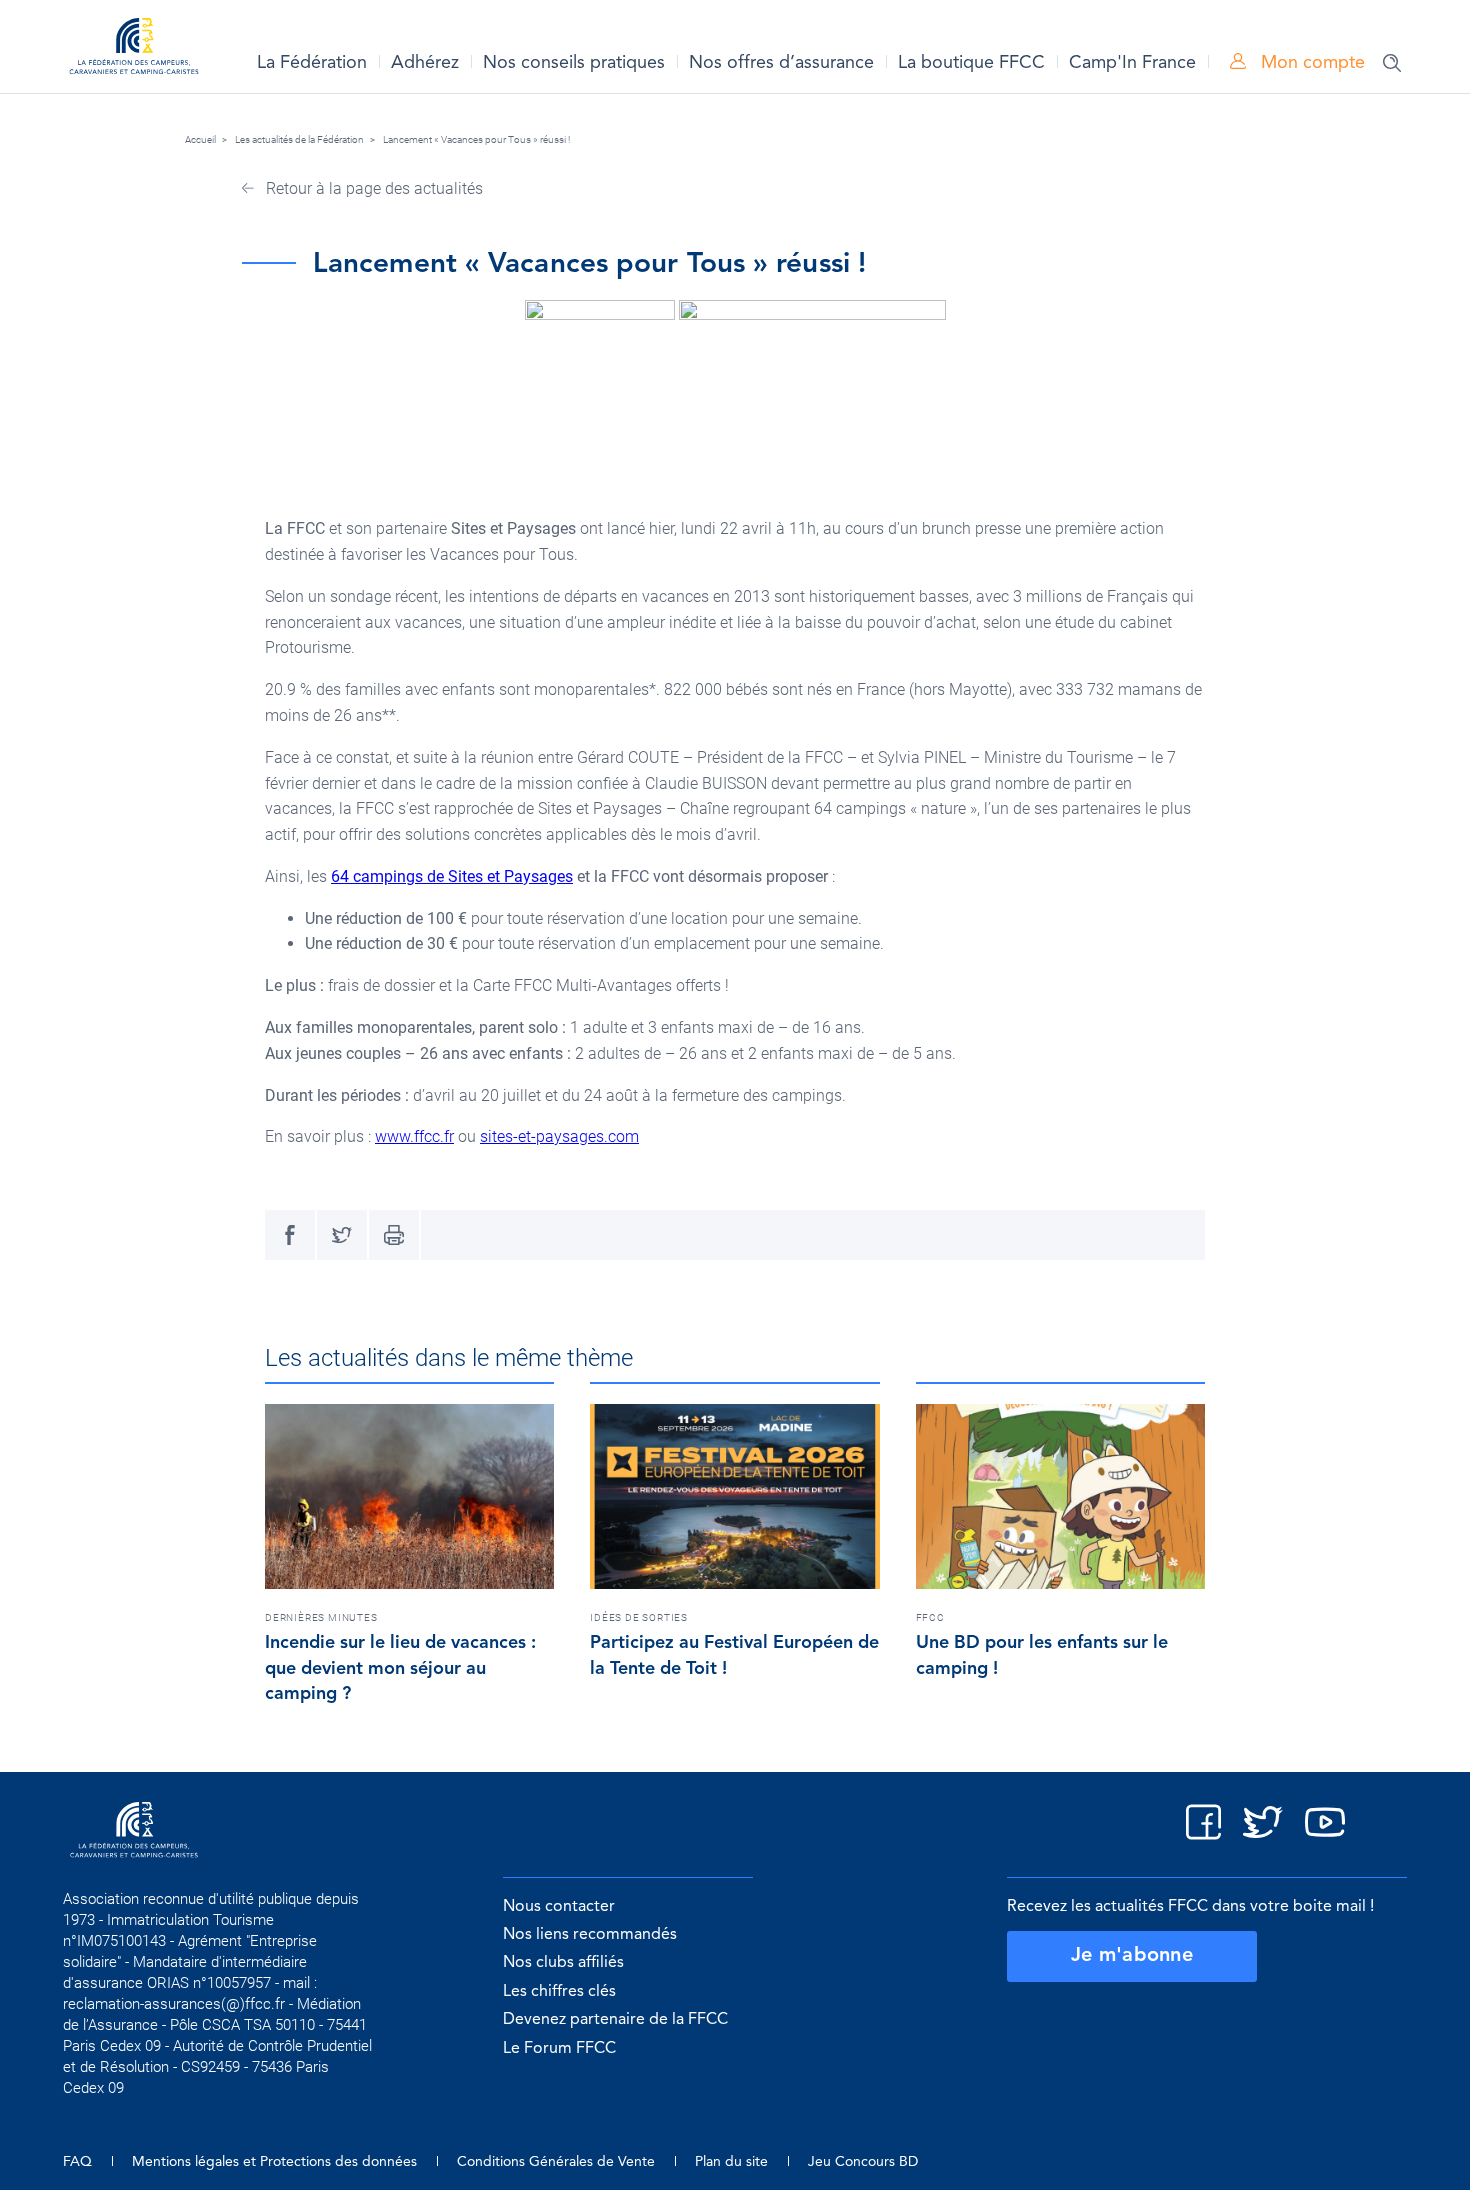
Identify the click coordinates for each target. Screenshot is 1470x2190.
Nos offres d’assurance (781, 63)
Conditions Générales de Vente (556, 2162)
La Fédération (312, 63)
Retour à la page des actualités (372, 188)
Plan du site (731, 2162)
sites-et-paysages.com (559, 1136)
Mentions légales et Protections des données (274, 2162)
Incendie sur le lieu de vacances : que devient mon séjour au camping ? (400, 1669)
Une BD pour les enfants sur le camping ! (1042, 1656)
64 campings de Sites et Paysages (452, 876)
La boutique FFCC (971, 63)
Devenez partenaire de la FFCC (615, 2020)
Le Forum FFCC (559, 2049)
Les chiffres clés (559, 1992)
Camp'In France (1132, 63)
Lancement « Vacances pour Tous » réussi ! (476, 139)
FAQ (77, 2162)
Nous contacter (559, 1907)
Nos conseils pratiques (574, 63)
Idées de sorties (639, 1617)
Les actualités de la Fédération (299, 139)
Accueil (200, 139)
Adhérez (425, 63)
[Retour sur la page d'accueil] (134, 49)
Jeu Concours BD (863, 2162)
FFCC (930, 1617)
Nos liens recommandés (590, 1935)
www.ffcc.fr (414, 1136)
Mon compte (1310, 63)
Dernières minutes (321, 1617)
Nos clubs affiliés (563, 1963)
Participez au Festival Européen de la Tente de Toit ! (734, 1656)
